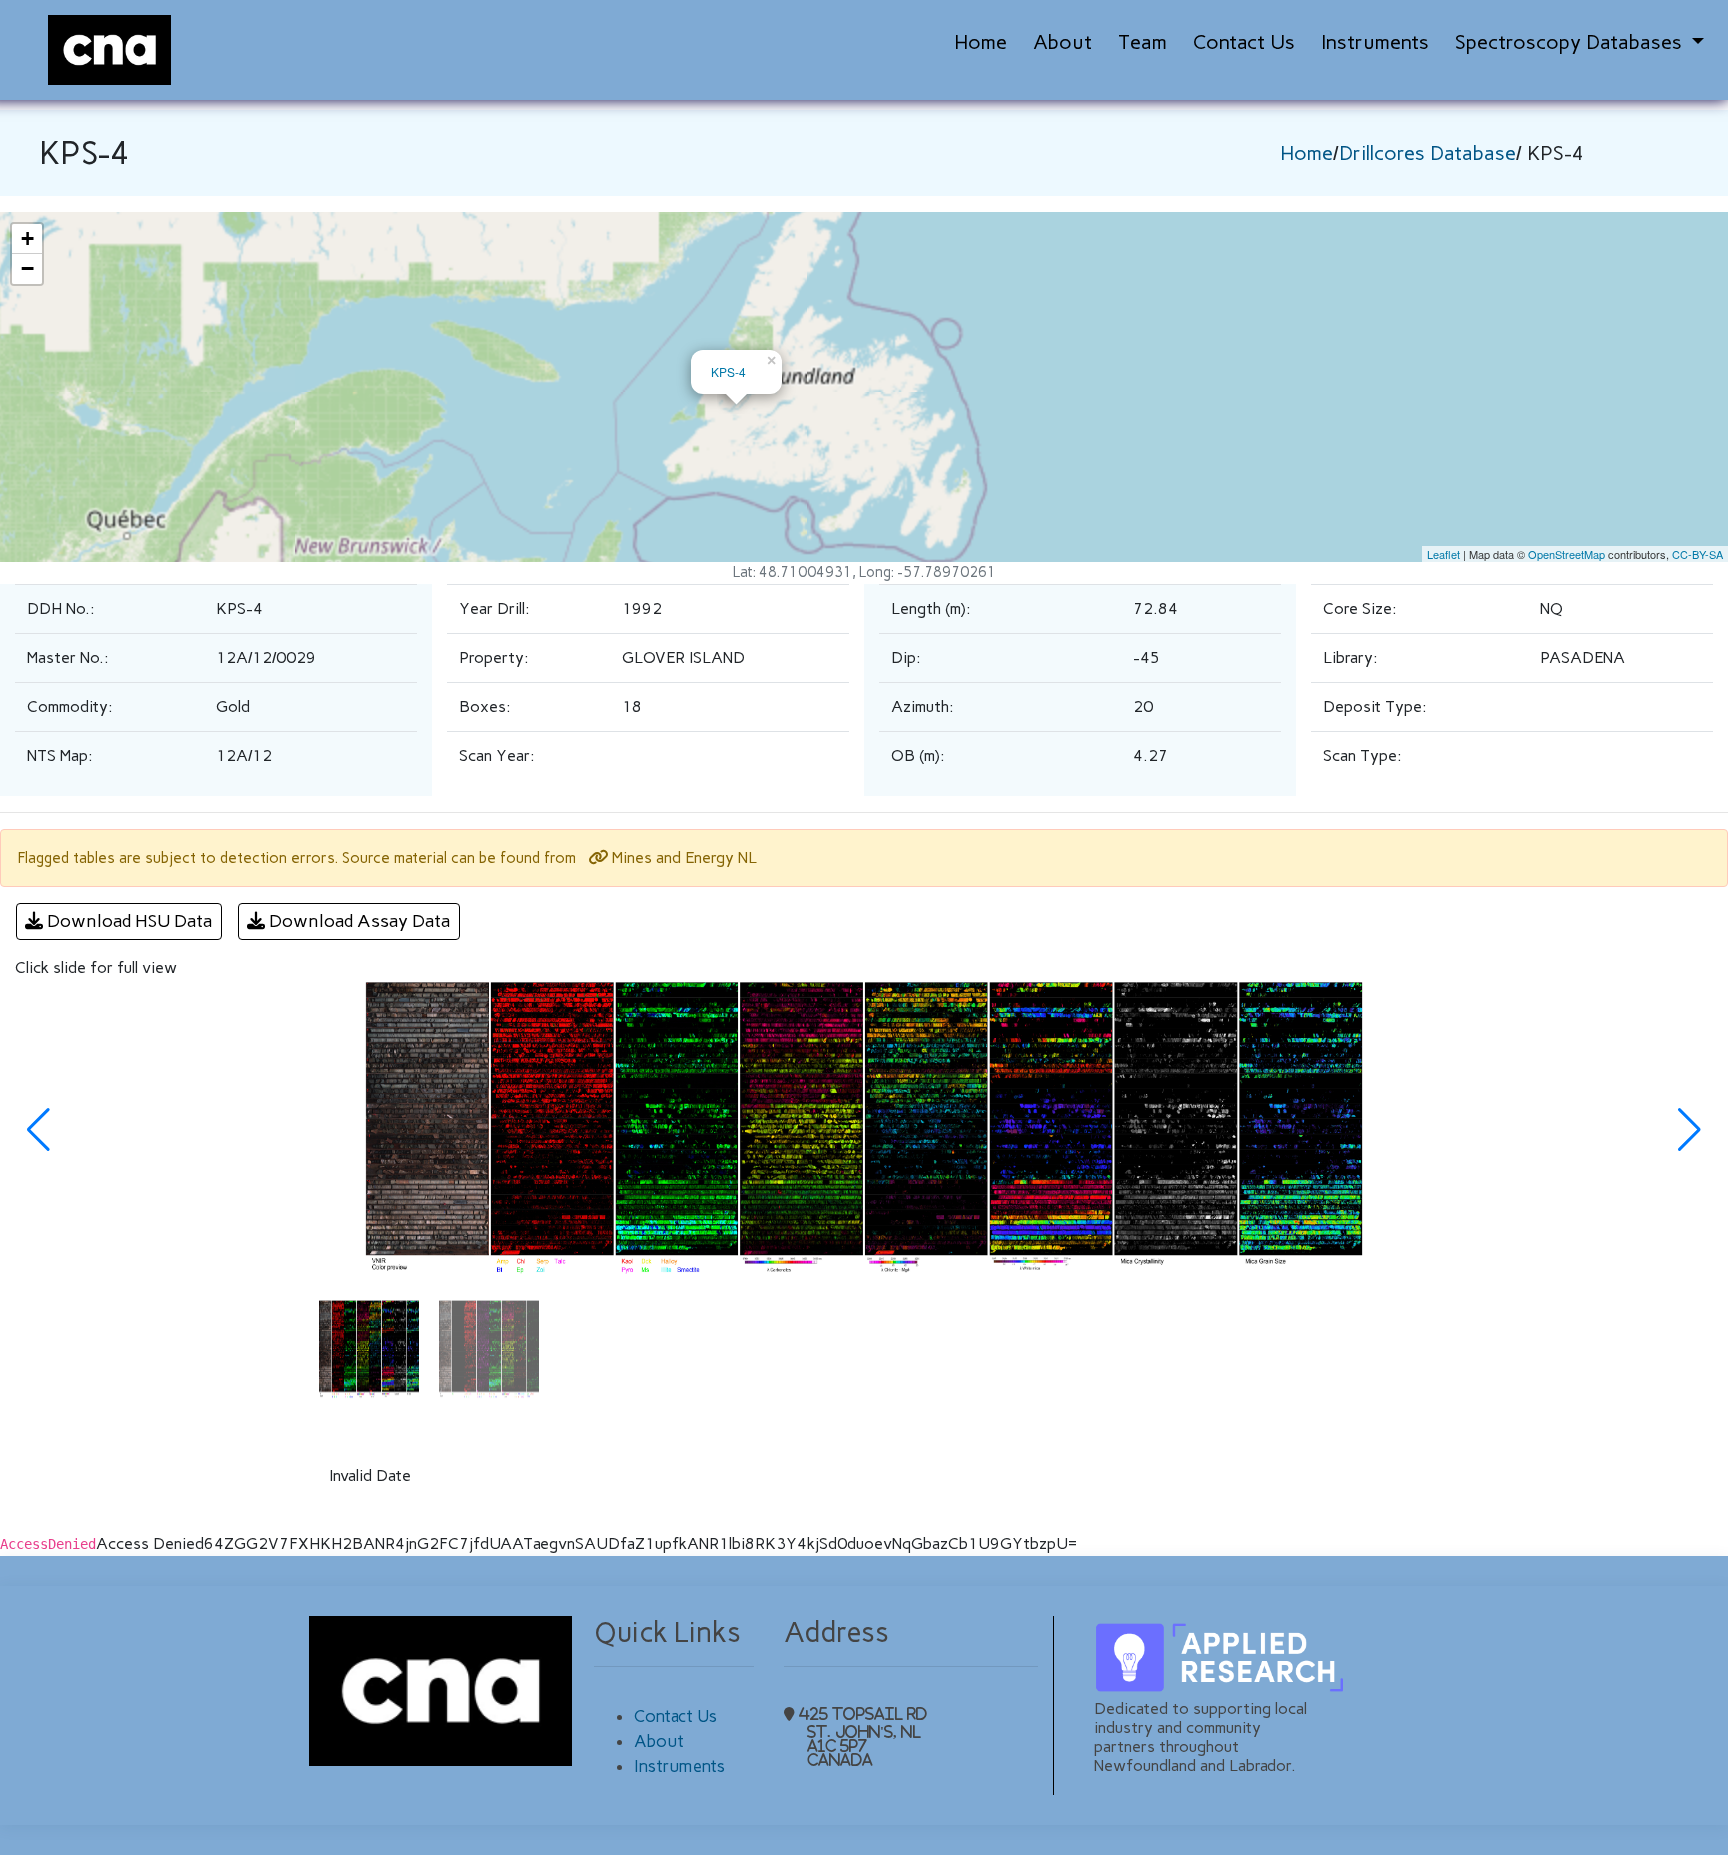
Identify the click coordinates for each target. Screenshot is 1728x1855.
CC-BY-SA (1697, 554)
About (1062, 42)
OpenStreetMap (1566, 554)
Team (1142, 42)
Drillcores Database (1427, 153)
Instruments (1375, 42)
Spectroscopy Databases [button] (1571, 42)
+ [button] (27, 238)
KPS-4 (728, 371)
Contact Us (1244, 42)
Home (980, 42)
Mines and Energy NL (682, 857)
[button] (38, 1130)
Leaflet (1443, 554)
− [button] (27, 268)
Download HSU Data (128, 921)
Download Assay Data (358, 921)
